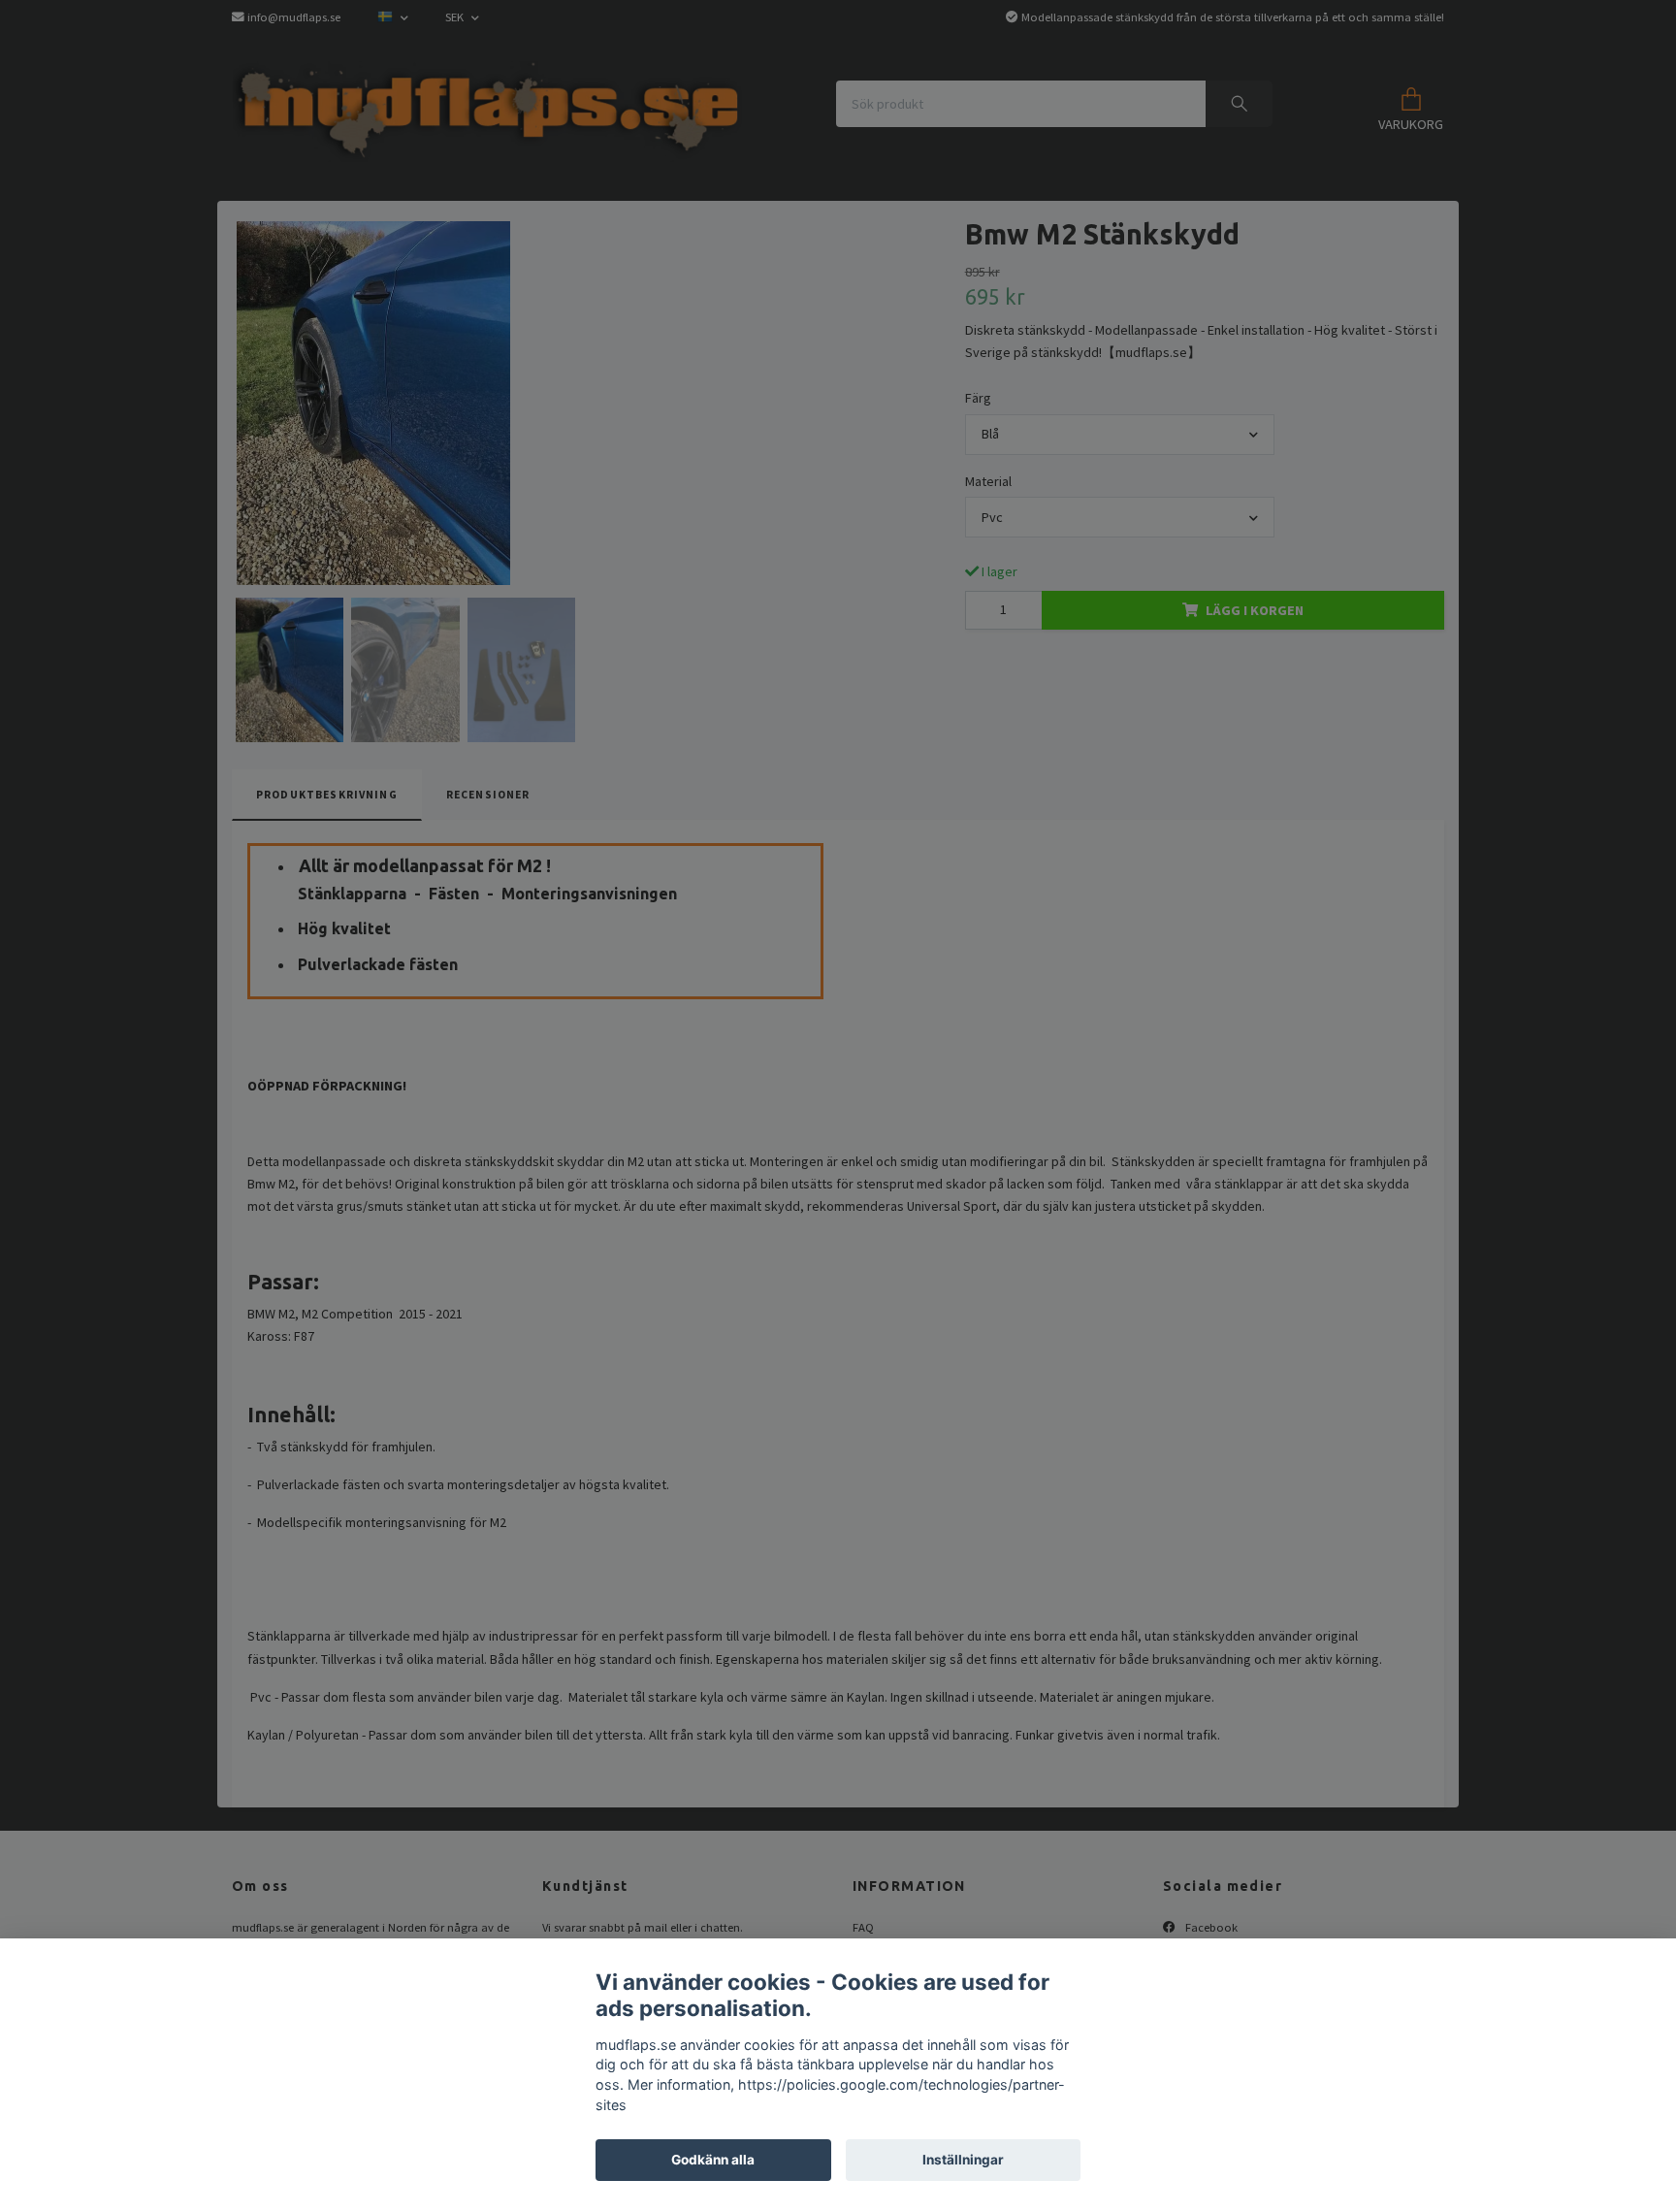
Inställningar (963, 2160)
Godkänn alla (713, 2160)
